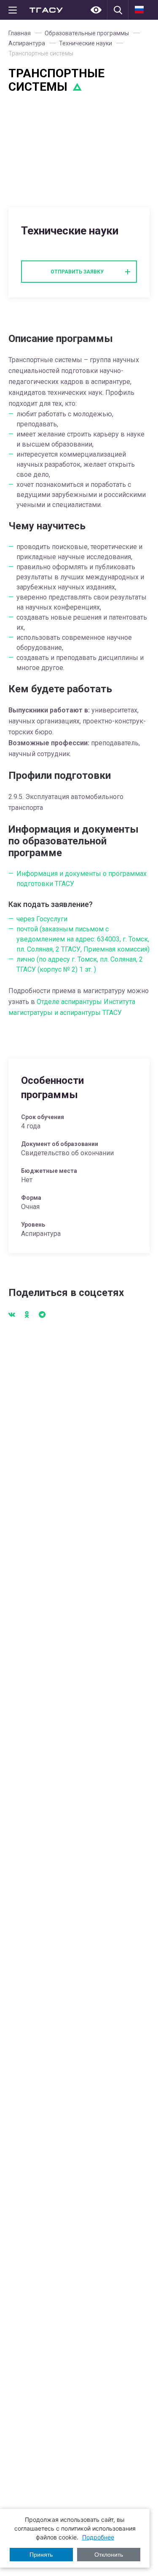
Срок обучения (43, 1117)
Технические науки (86, 43)
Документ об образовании (60, 1144)
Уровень (33, 1225)
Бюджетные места (49, 1171)
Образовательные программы (87, 33)
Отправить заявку (77, 272)
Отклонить (109, 2555)
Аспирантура (27, 43)
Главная (20, 33)
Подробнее (98, 2537)
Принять (41, 2555)
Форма (31, 1198)
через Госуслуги (42, 919)
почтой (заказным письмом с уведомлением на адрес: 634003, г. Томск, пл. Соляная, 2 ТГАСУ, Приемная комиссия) (83, 939)
